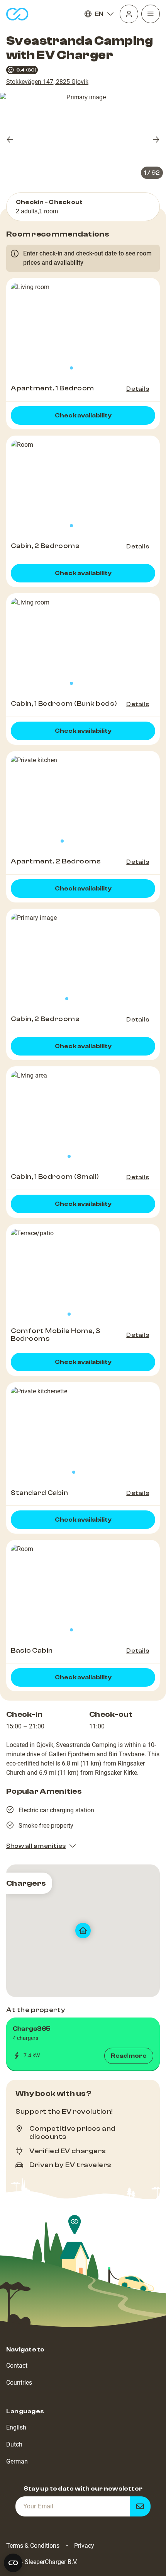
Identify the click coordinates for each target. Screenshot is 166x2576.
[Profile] (129, 14)
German (17, 2461)
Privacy (84, 2546)
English (16, 2427)
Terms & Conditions (33, 2546)
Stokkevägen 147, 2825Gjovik (47, 82)
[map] (83, 1931)
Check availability (83, 415)
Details (138, 389)
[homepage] (17, 14)
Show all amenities (36, 1846)
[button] (83, 2044)
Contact (17, 2366)
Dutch (14, 2444)
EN (99, 14)
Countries (19, 2383)
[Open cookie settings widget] (13, 2563)
